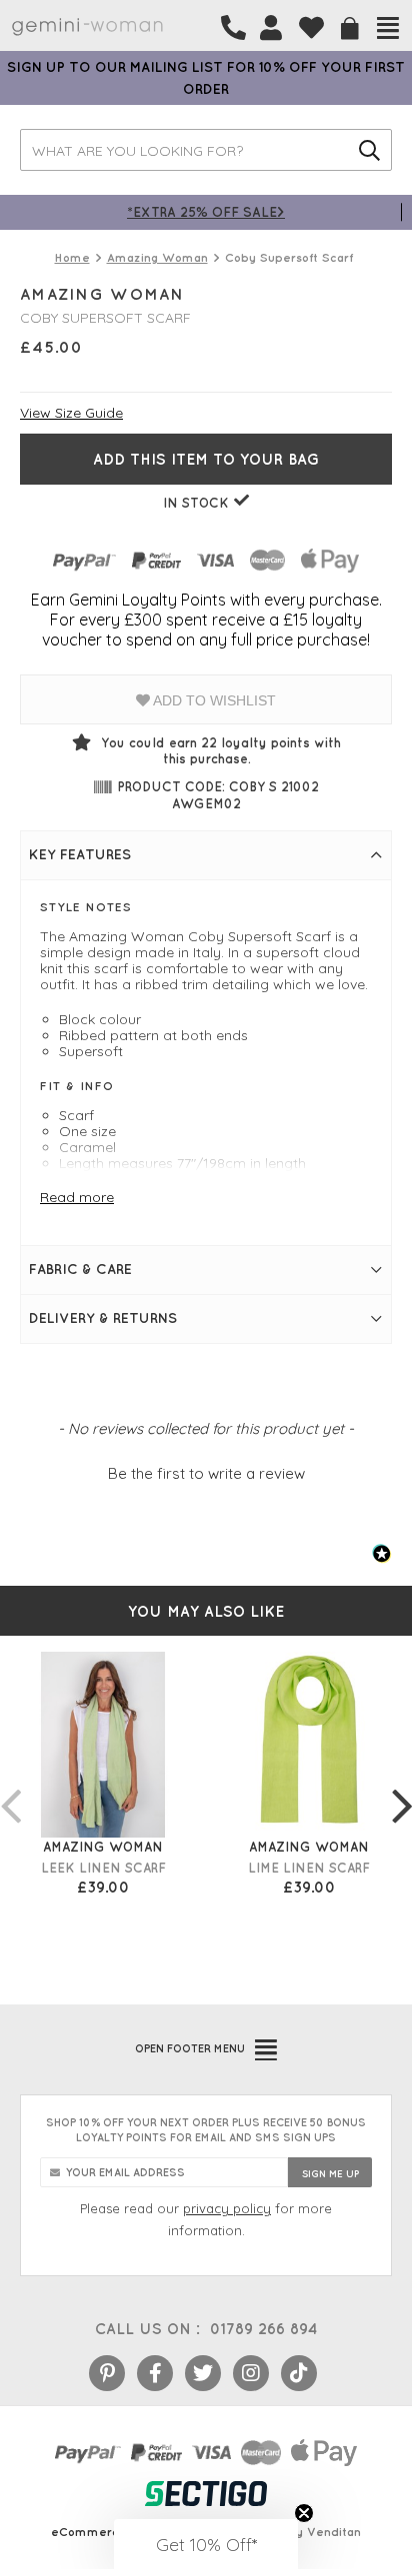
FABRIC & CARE (80, 1269)
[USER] (271, 28)
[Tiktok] (299, 2373)
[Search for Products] (369, 150)
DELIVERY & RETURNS (103, 1318)
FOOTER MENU (190, 2048)
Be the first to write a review (206, 1473)
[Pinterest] (107, 2373)
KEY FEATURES (80, 854)
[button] (206, 1471)
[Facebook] (155, 2373)
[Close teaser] (304, 2513)
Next (402, 1786)
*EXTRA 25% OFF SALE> (206, 211)
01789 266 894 (263, 2329)
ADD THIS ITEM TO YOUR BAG (206, 459)
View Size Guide (71, 413)
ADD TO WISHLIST (213, 700)
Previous (10, 1786)
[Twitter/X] (203, 2373)
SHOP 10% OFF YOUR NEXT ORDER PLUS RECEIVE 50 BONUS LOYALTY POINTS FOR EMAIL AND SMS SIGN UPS (206, 2130)
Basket (350, 28)
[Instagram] (251, 2373)
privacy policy (227, 2208)
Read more (77, 1197)
